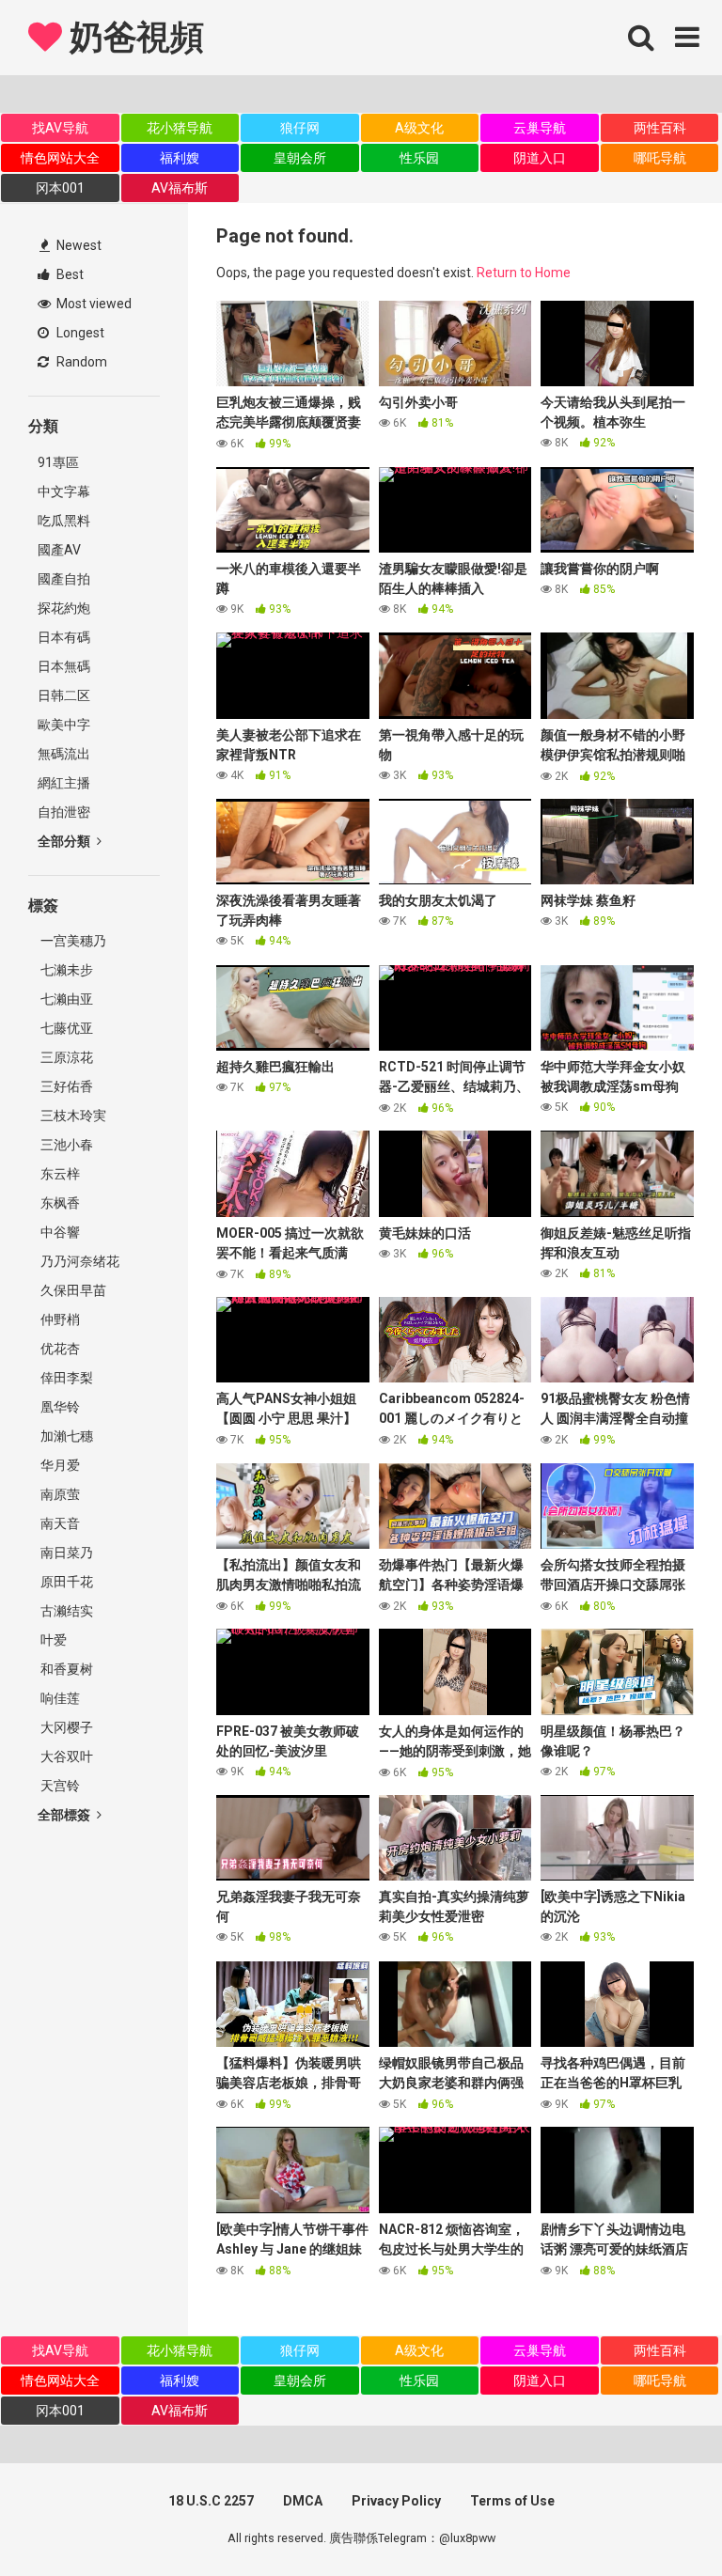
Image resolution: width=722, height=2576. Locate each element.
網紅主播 (64, 783)
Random (80, 362)
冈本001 (60, 188)
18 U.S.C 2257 (211, 2501)
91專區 (58, 462)
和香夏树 (65, 1669)
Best (69, 274)
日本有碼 (64, 637)
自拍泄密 (64, 812)
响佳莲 (59, 1698)
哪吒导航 (660, 158)
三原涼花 (65, 1057)
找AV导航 (60, 128)
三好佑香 (65, 1086)
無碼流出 (64, 754)
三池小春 (65, 1145)
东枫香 (59, 1203)
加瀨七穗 (65, 1436)
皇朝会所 (300, 158)
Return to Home (524, 273)
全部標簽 (65, 1815)
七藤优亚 (65, 1028)
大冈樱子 (65, 1727)
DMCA (303, 2501)
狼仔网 (300, 128)
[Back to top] (659, 2519)
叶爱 (52, 1640)
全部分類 (65, 841)
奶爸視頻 (133, 38)
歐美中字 (64, 725)
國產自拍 (64, 579)
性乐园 (419, 158)
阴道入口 (540, 158)
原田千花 (65, 1582)
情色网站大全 (60, 158)
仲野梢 (59, 1319)
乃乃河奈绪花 (78, 1261)
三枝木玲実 (72, 1116)
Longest (79, 333)
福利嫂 (180, 158)
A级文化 (419, 128)
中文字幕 (64, 492)
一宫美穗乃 (72, 941)
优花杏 (59, 1349)
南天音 (59, 1523)
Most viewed (93, 304)
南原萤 (59, 1494)
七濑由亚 (65, 999)
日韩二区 (64, 695)
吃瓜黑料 (64, 521)
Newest (78, 245)
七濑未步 (65, 970)
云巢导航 (540, 128)
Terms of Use (512, 2501)
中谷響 (59, 1232)
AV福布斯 (180, 188)
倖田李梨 (65, 1378)
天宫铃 (59, 1786)
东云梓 (59, 1174)
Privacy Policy (396, 2501)
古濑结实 (65, 1611)
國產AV (59, 550)
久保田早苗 (72, 1290)
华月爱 (59, 1465)
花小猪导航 (180, 128)
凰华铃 (59, 1407)
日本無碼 (64, 666)
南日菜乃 (65, 1553)
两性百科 (660, 128)
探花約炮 (64, 608)
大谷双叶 (65, 1756)
